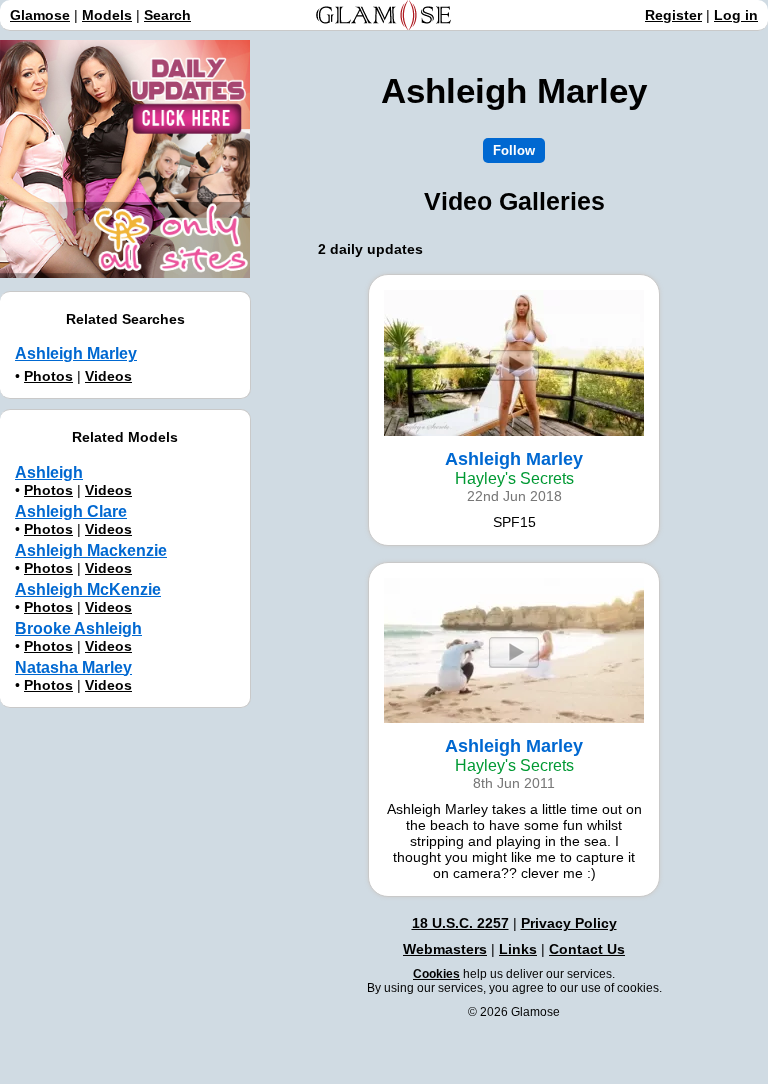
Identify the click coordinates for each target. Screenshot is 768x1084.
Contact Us (587, 949)
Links (518, 949)
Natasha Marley (73, 667)
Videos (108, 376)
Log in (736, 15)
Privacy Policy (569, 923)
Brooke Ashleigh (78, 628)
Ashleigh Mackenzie (91, 550)
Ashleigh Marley (76, 353)
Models (107, 15)
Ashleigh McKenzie (88, 589)
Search (167, 15)
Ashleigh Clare (71, 511)
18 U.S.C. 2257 (460, 923)
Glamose (40, 15)
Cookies (436, 974)
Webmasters (445, 949)
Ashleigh (49, 472)
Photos (48, 376)
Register (673, 15)
